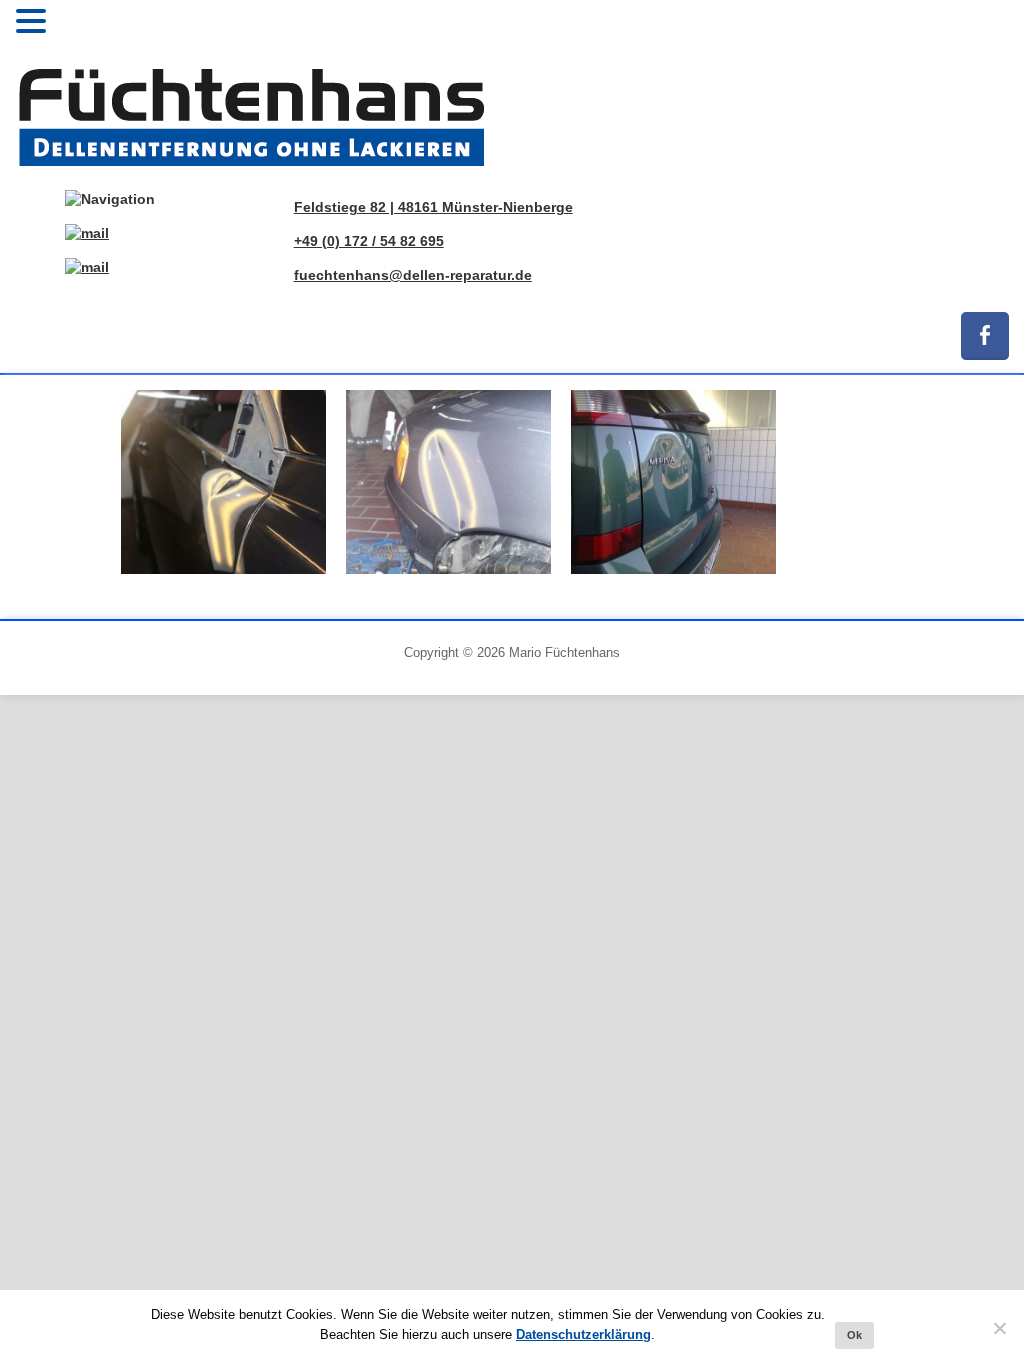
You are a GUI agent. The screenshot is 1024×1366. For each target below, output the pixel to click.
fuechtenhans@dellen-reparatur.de (413, 275)
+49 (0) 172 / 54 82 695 (369, 241)
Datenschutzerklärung (583, 1334)
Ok (854, 1335)
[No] (999, 1328)
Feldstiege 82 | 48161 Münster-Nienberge (433, 207)
